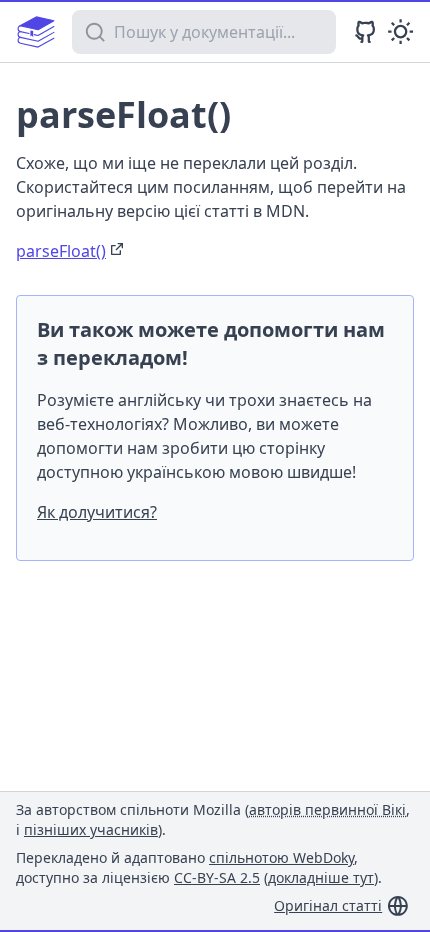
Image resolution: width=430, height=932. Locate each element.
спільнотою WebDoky (281, 857)
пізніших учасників (91, 829)
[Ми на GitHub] (365, 31)
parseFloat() (61, 251)
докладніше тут (321, 877)
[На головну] (36, 32)
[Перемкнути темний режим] (400, 31)
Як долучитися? (97, 512)
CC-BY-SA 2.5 (217, 877)
